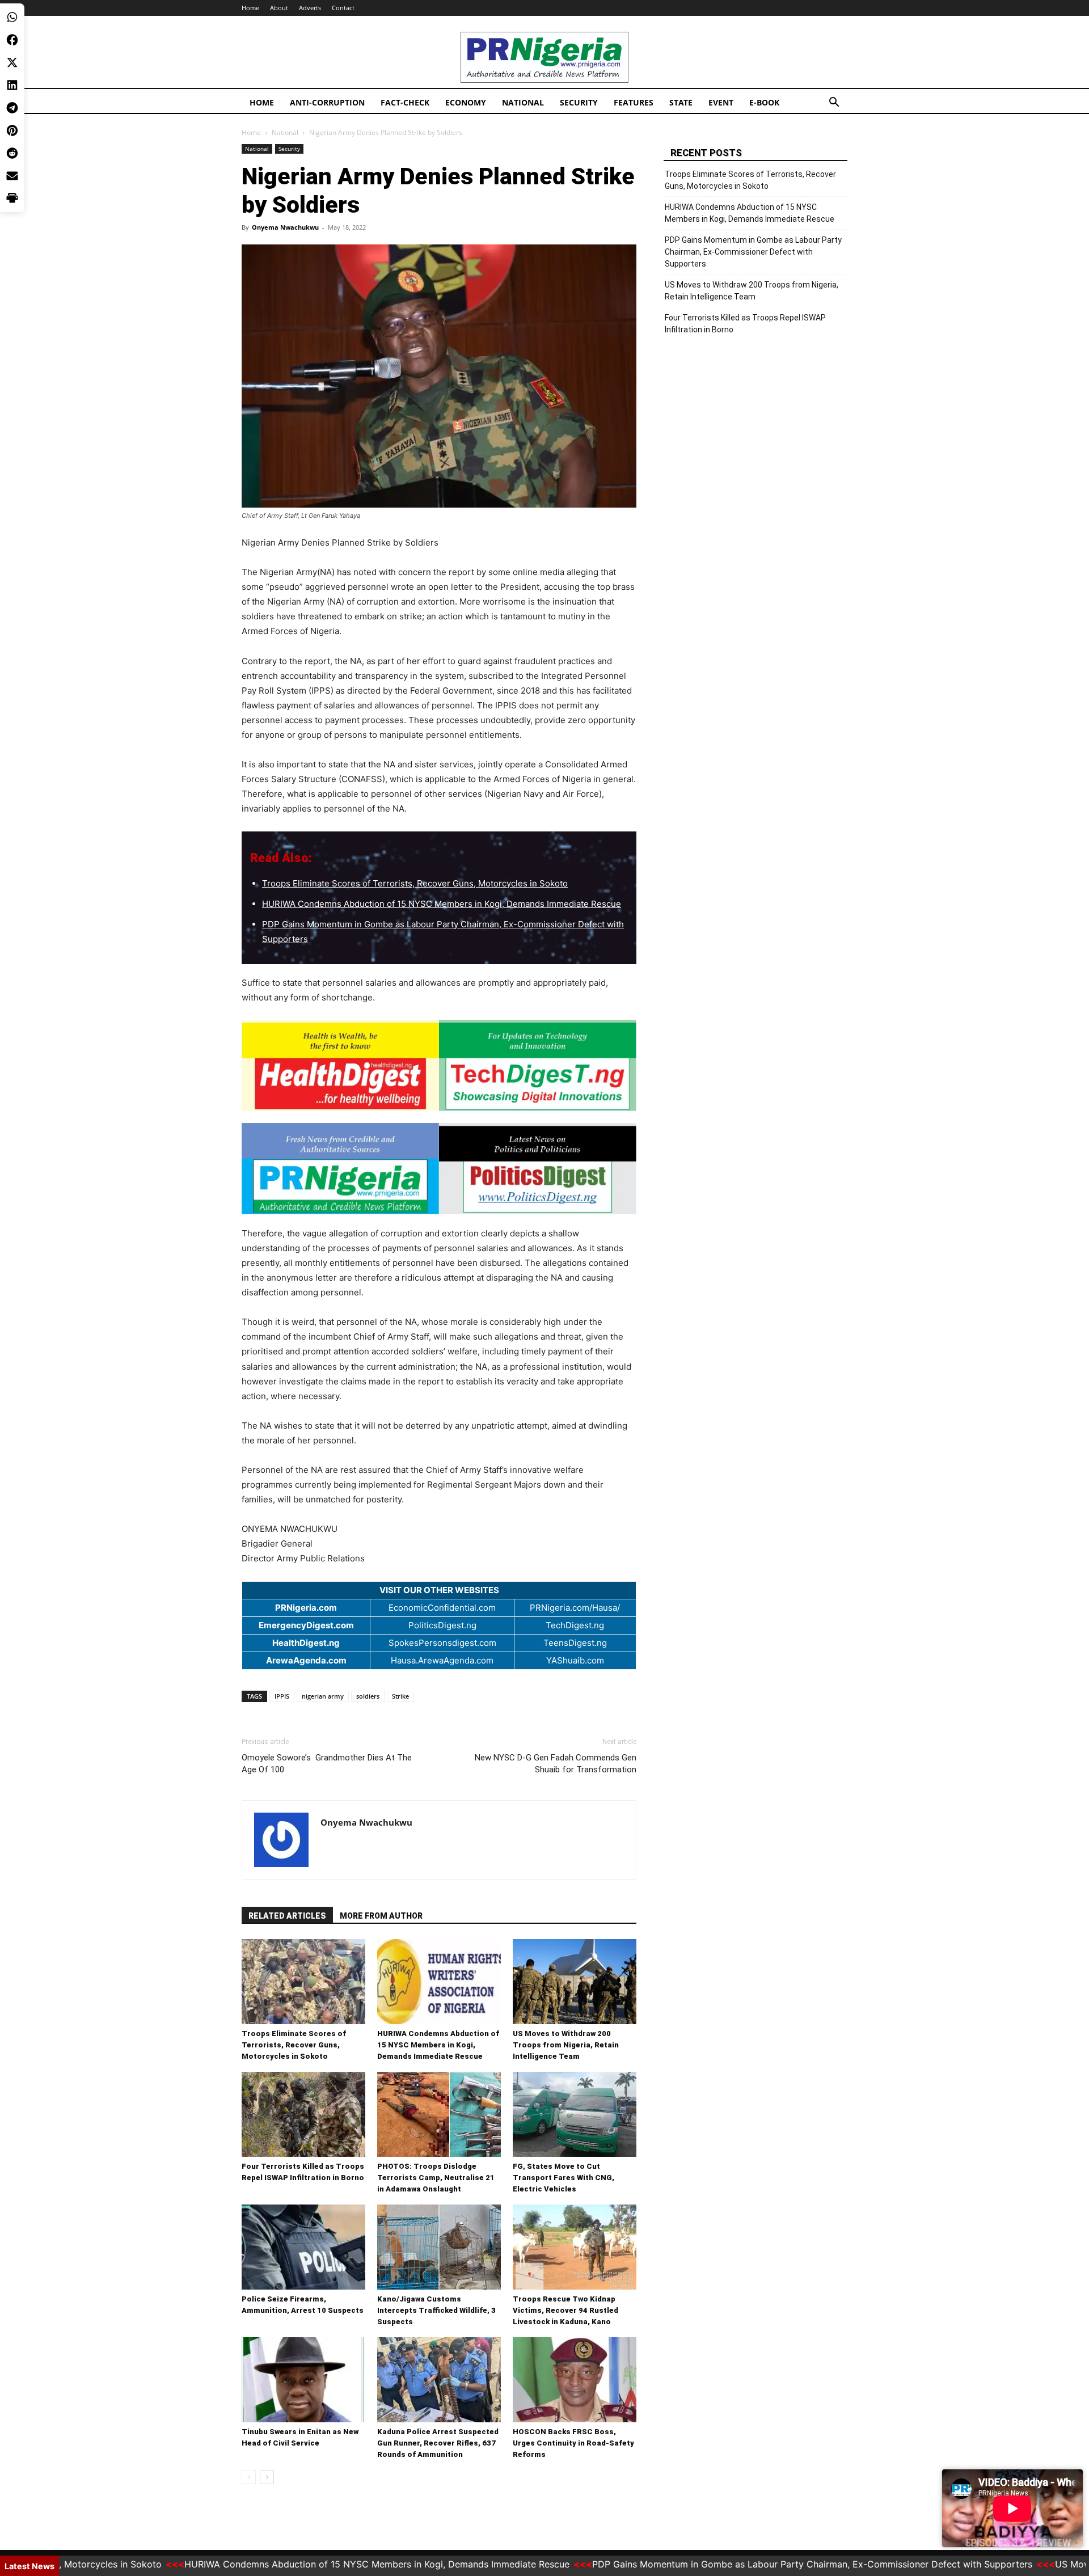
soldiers (368, 1696)
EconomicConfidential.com (442, 1608)
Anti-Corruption (327, 102)
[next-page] (267, 2477)
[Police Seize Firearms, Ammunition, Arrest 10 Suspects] (303, 2247)
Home (250, 8)
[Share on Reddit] (12, 153)
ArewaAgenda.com (306, 1660)
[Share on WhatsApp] (12, 17)
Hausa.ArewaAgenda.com (442, 1660)
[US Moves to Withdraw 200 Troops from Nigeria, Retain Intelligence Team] (575, 1982)
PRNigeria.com (306, 1608)
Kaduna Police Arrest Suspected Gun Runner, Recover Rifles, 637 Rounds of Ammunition (438, 2443)
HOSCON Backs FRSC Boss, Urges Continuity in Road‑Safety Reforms (573, 2443)
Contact (343, 8)
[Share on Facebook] (12, 40)
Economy (466, 102)
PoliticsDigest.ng (442, 1625)
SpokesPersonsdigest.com (442, 1643)
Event (721, 102)
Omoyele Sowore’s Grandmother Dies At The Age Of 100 (327, 1764)
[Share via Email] (12, 176)
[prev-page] (249, 2477)
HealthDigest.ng (306, 1643)
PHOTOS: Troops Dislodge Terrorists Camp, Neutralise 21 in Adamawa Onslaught (436, 2178)
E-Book (764, 102)
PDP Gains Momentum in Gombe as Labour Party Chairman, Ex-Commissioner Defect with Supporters (753, 252)
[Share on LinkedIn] (12, 85)
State (681, 102)
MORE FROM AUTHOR (381, 1916)
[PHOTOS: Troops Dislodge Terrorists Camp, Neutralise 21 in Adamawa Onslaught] (439, 2114)
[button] (834, 104)
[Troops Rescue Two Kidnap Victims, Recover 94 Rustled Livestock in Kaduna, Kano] (575, 2247)
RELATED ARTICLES (287, 1916)
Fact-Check (405, 102)
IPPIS (282, 1696)
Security (579, 102)
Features (634, 102)
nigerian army (323, 1696)
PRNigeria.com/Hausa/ (575, 1608)
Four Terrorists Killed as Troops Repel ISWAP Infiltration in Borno (745, 324)
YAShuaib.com (575, 1660)
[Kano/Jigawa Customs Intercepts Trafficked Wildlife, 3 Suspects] (439, 2247)
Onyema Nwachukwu (285, 227)
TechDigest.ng (575, 1625)
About (279, 8)
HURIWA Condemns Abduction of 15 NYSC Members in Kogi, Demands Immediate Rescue (442, 904)
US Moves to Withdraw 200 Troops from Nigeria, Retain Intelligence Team (566, 2045)
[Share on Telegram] (12, 108)
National (523, 102)
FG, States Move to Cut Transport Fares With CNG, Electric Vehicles (564, 2178)
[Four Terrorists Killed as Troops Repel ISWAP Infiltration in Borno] (303, 2114)
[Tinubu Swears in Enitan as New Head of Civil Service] (303, 2380)
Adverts (310, 8)
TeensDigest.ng (575, 1643)
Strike (400, 1696)
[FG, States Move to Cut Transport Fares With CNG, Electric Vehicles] (575, 2114)
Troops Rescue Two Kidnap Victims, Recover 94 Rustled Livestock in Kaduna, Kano (565, 2310)
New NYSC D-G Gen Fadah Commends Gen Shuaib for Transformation (556, 1764)
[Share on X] (12, 62)
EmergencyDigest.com (306, 1625)
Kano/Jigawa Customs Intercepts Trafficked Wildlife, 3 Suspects (436, 2310)
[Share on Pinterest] (12, 130)
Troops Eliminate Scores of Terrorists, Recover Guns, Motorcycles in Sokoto (415, 883)
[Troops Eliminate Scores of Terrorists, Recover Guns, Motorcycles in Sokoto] (303, 1982)
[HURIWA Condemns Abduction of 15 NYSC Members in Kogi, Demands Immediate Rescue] (439, 1982)
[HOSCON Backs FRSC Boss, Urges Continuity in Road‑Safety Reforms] (575, 2380)
